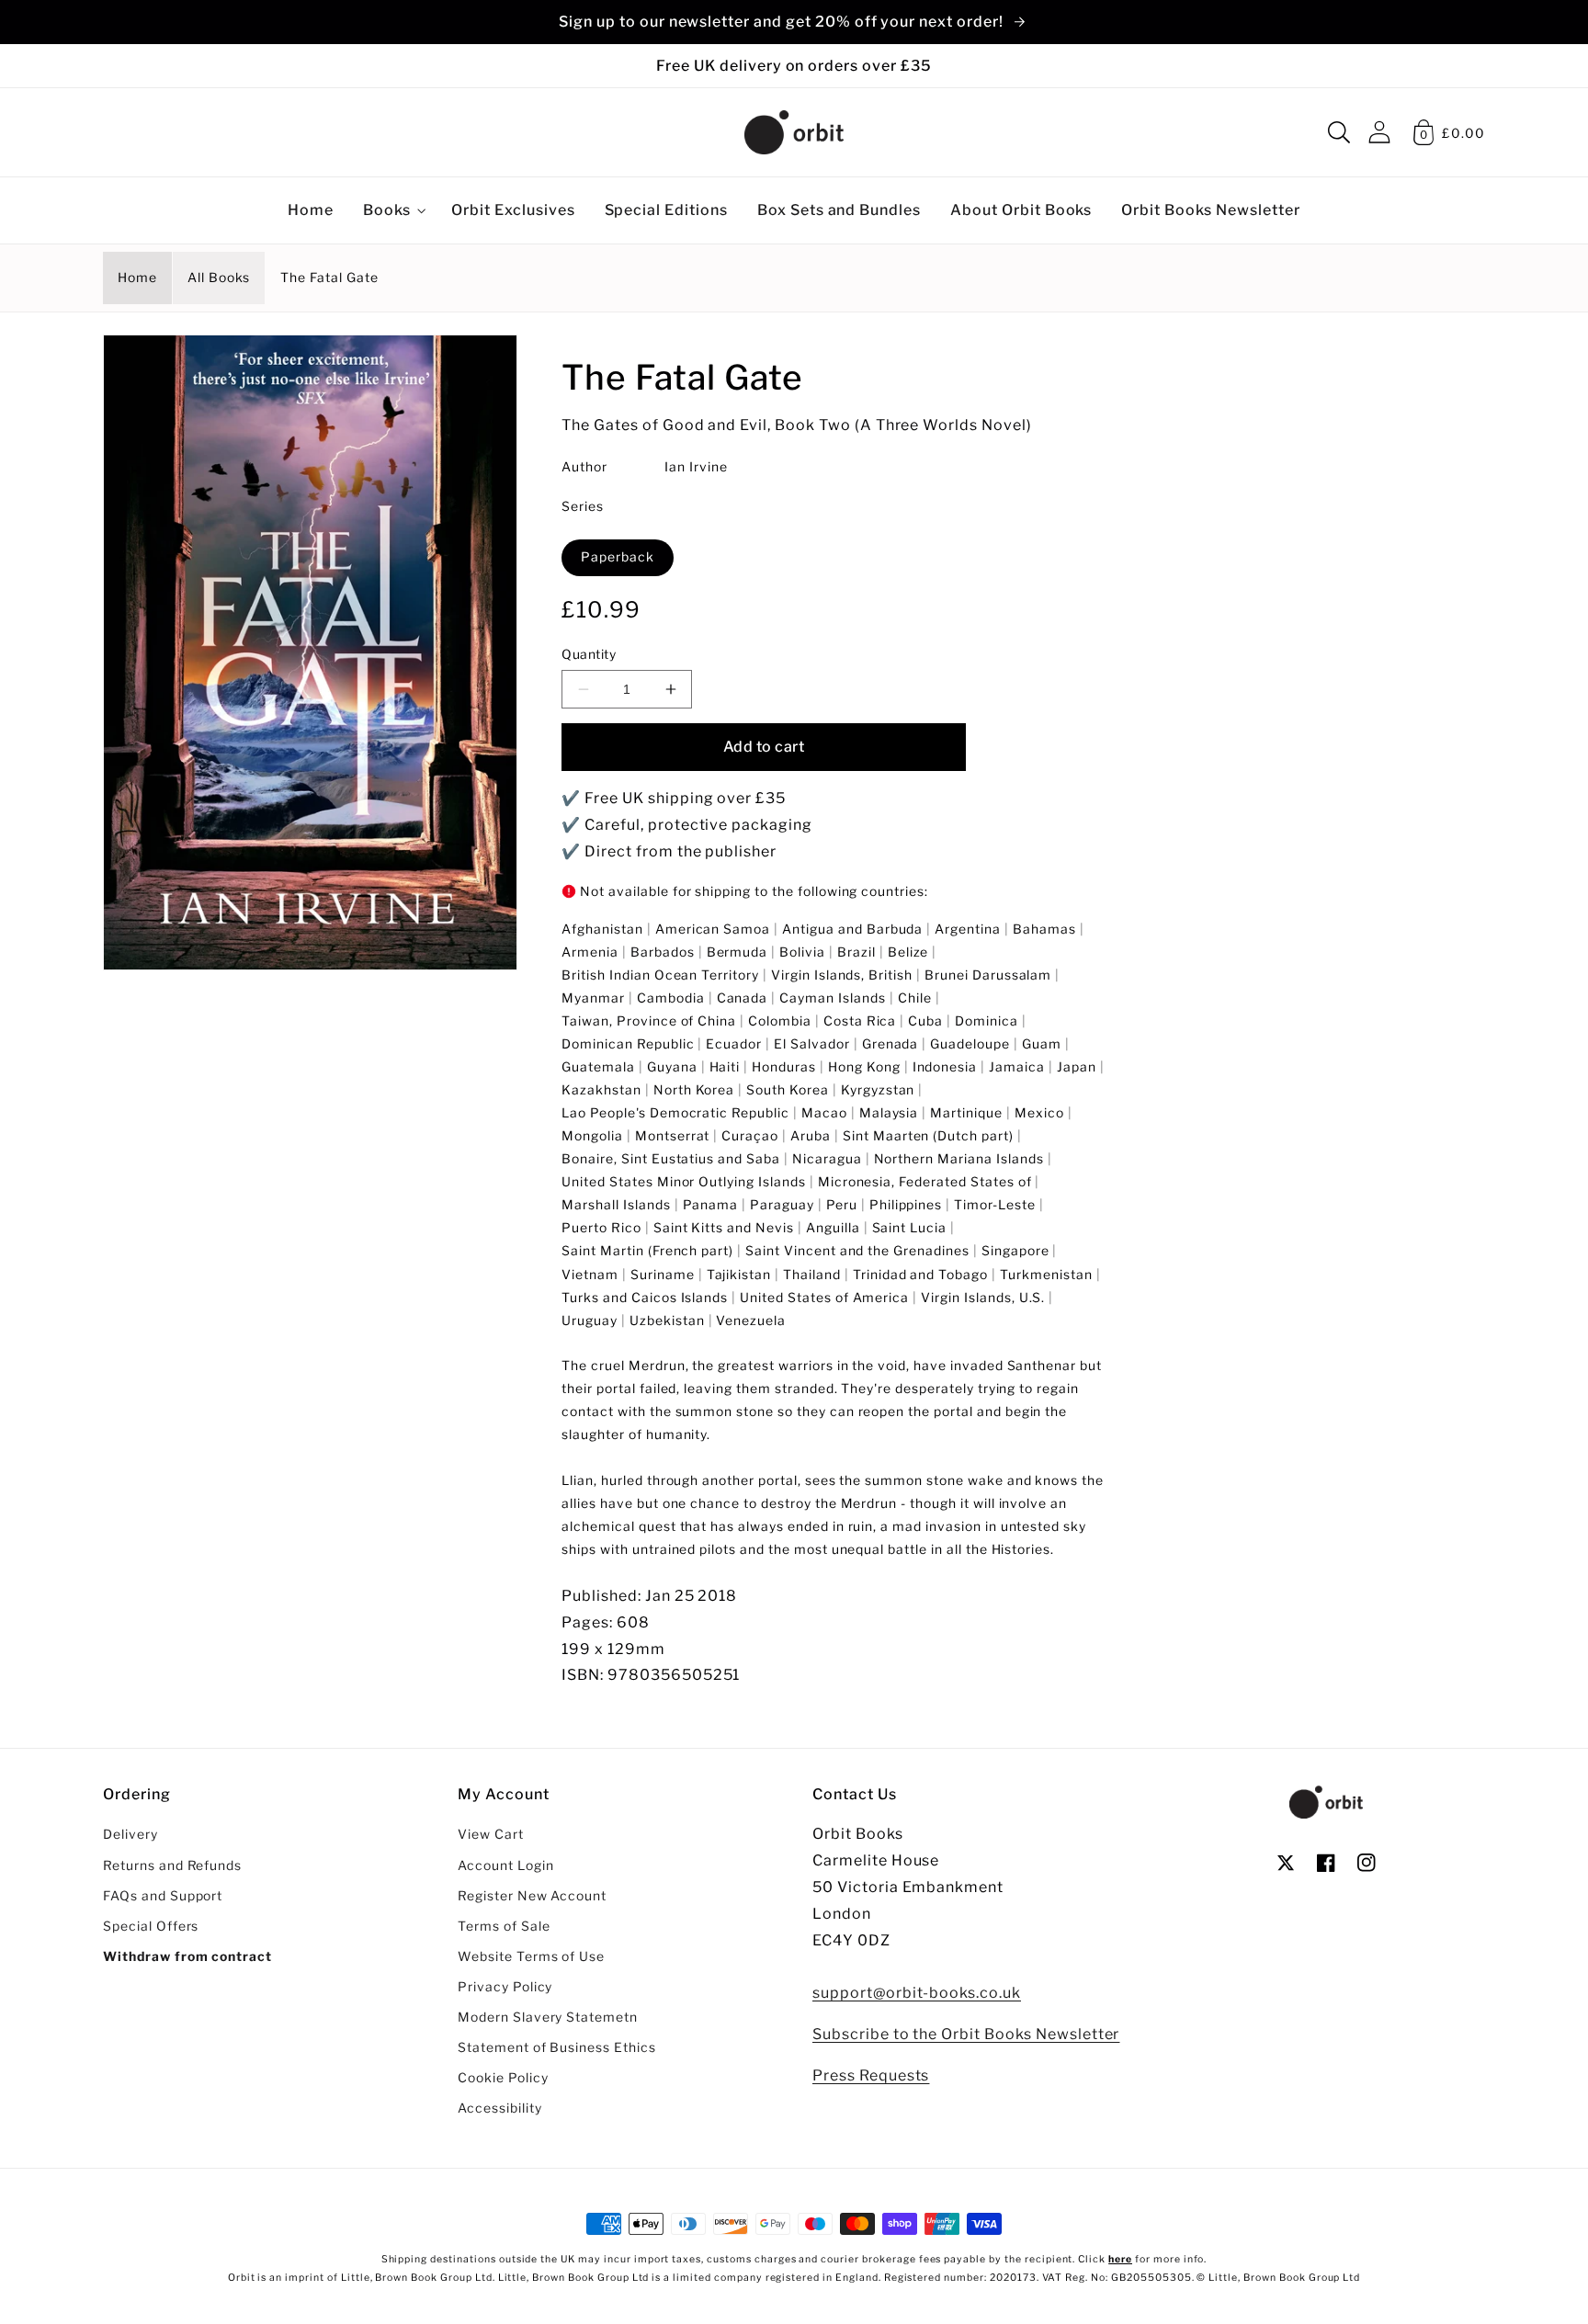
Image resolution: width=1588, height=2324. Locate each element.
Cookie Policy (503, 2078)
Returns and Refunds (172, 1865)
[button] (1339, 132)
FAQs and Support (163, 1896)
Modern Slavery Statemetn (548, 2017)
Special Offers (151, 1926)
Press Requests (871, 2075)
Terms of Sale (504, 1926)
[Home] (794, 132)
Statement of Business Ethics (557, 2047)
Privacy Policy (505, 1987)
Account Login (505, 1865)
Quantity (589, 654)
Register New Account (532, 1896)
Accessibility (499, 2108)
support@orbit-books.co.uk (917, 1993)
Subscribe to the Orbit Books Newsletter (966, 2034)
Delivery (130, 1834)
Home (137, 278)
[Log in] (1379, 132)
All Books (219, 278)
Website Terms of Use (531, 1956)
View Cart (491, 1834)
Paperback (618, 557)
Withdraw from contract (187, 1956)
